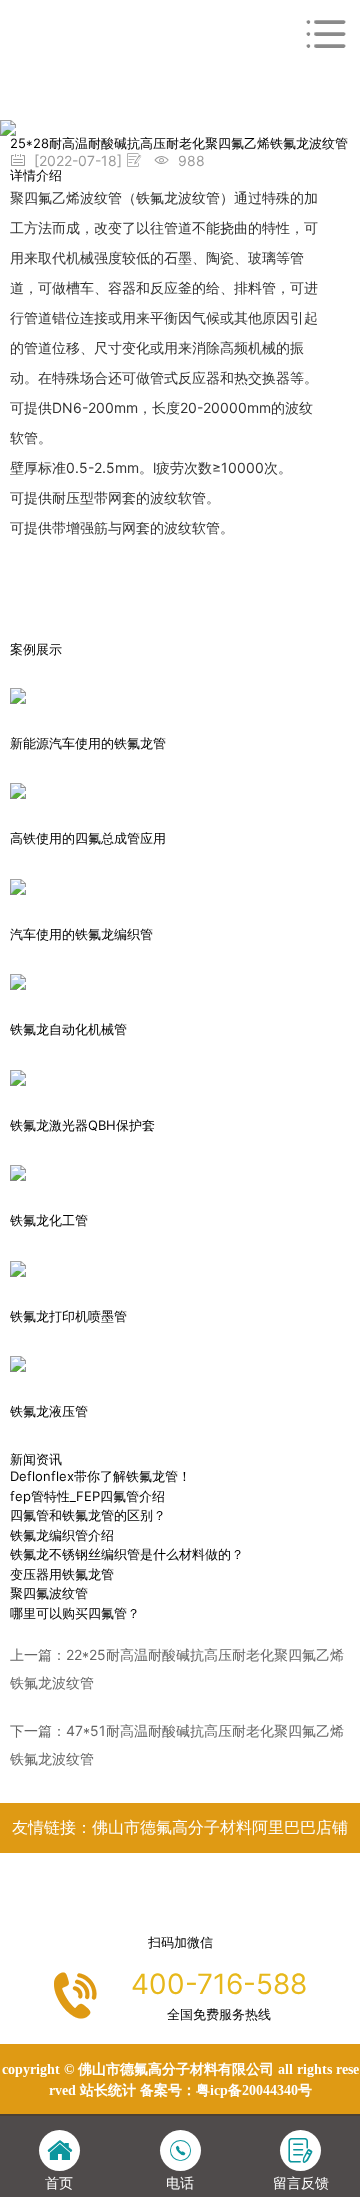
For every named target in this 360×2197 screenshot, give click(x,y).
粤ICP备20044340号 (254, 2090)
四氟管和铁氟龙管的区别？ (88, 1515)
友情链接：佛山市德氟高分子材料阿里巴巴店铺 (180, 1827)
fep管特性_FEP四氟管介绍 (87, 1496)
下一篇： (177, 1744)
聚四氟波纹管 (49, 1593)
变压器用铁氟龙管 (62, 1574)
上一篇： (177, 1668)
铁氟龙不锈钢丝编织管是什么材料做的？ (127, 1554)
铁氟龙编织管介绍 (62, 1535)
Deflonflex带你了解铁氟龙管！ (100, 1476)
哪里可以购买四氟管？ (75, 1613)
